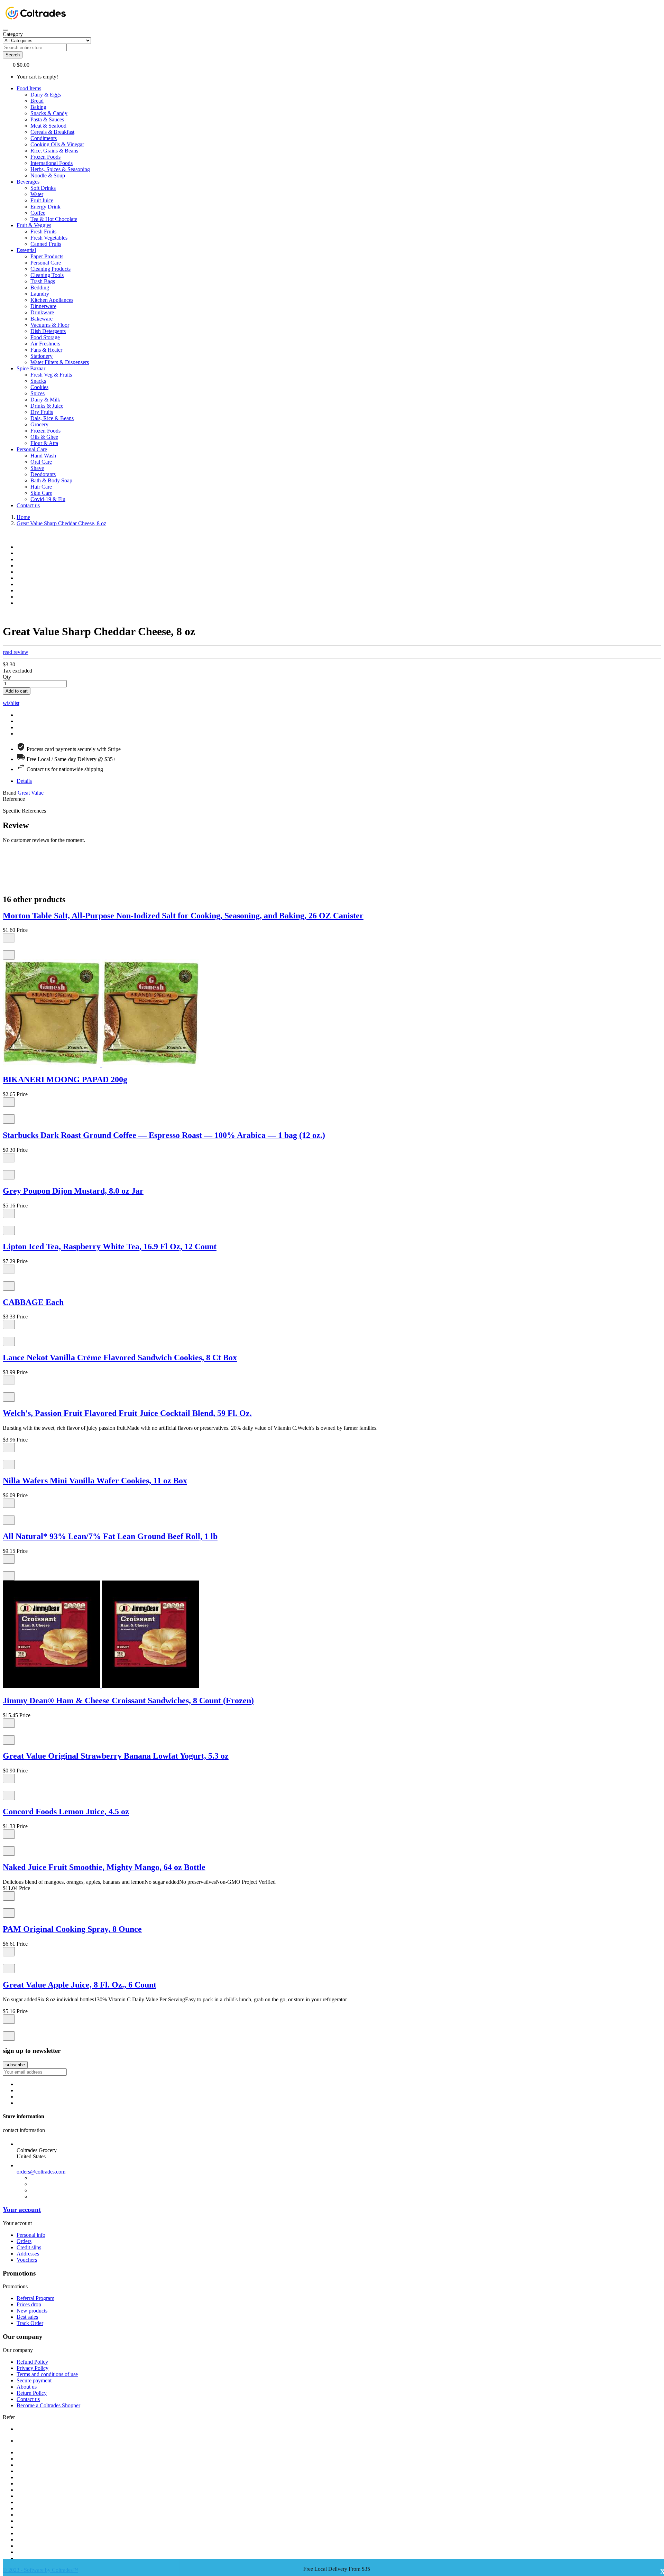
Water (37, 194)
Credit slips (29, 2247)
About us (27, 2387)
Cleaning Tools (47, 275)
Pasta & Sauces (47, 119)
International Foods (52, 163)
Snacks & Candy (49, 113)
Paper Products (47, 256)
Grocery (39, 424)
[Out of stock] (9, 938)
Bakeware (41, 319)
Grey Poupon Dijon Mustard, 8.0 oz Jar (73, 1191)
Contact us (28, 2399)
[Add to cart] (9, 1102)
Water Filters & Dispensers (60, 362)
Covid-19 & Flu (48, 499)
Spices (38, 393)
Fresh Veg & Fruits (51, 375)
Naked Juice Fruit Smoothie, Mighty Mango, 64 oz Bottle (104, 1867)
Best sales (27, 2317)
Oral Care (41, 462)
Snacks (38, 381)
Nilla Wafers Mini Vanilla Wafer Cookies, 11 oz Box (95, 1481)
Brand (10, 793)
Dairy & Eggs (46, 95)
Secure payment (34, 2380)
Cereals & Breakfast (52, 132)
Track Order (30, 2323)
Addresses (28, 2254)
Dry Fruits (42, 412)
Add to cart (17, 691)
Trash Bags (43, 281)
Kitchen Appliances (52, 300)
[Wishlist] (9, 955)
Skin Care (41, 493)
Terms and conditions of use (47, 2374)
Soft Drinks (43, 188)
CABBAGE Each (33, 1302)
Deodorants (43, 474)
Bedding (40, 288)
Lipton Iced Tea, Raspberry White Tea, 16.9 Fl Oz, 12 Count (110, 1247)
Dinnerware (43, 306)
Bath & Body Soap (51, 480)
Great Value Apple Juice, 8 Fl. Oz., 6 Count (80, 1985)
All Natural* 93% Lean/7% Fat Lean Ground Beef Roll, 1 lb (110, 1536)
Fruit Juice (42, 200)
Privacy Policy (33, 2368)
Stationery (41, 356)
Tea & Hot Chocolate (54, 219)
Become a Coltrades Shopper (48, 2405)
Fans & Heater (46, 350)
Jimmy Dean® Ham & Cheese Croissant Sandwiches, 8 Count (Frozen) (128, 1701)
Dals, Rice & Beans (52, 418)
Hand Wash (43, 456)
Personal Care (46, 263)
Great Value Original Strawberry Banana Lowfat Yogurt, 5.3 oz (116, 1756)
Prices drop (29, 2304)
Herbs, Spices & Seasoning (60, 169)
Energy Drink (45, 207)
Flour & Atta (44, 443)
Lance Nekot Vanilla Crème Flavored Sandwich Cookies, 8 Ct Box (120, 1358)
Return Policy (32, 2393)
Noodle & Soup (48, 175)
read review (16, 652)
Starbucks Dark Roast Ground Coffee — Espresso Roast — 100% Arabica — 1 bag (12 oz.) (164, 1135)
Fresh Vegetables (49, 238)
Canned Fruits (46, 244)
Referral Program (35, 2298)
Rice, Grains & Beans (54, 151)
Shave (37, 468)
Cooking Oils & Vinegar (57, 144)
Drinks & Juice (47, 406)
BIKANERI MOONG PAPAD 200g (65, 1079)
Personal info (31, 2235)
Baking (38, 107)
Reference (14, 799)
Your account (22, 2210)
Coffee (38, 213)
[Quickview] (6, 947)
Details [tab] (24, 781)
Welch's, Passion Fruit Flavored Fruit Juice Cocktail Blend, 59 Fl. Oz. (127, 1413)
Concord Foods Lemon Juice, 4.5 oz (66, 1811)
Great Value (31, 793)
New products (32, 2311)
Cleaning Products (50, 269)
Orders (24, 2241)
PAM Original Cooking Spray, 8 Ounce (72, 1929)
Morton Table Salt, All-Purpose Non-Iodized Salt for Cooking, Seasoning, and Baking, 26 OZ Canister (183, 916)
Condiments (44, 138)
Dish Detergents (48, 331)
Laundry (40, 294)
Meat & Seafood (48, 126)
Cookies (39, 387)
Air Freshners (45, 344)
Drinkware (42, 312)
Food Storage (45, 337)
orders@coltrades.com (41, 2172)
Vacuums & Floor (50, 325)
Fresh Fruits (43, 231)
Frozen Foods (45, 157)
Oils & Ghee (44, 437)
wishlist (11, 703)
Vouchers (27, 2260)
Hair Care (41, 487)
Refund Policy (32, 2362)
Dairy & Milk (45, 400)
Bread (37, 101)
